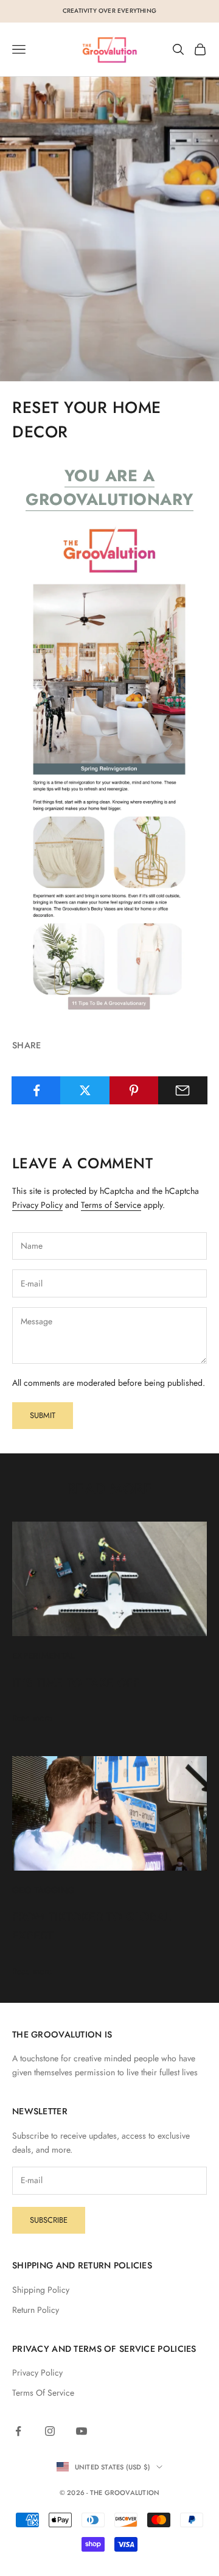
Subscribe (49, 2220)
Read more (32, 1718)
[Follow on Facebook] (18, 2431)
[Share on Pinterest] (134, 1090)
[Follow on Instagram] (50, 2431)
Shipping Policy (41, 2290)
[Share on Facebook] (36, 1090)
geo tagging (43, 1890)
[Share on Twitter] (85, 1090)
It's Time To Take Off (76, 1682)
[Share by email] (183, 1090)
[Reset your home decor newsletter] (109, 767)
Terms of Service (111, 1205)
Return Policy (36, 2310)
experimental (43, 1656)
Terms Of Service (43, 2393)
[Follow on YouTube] (82, 2431)
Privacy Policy (37, 1205)
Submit (43, 1415)
